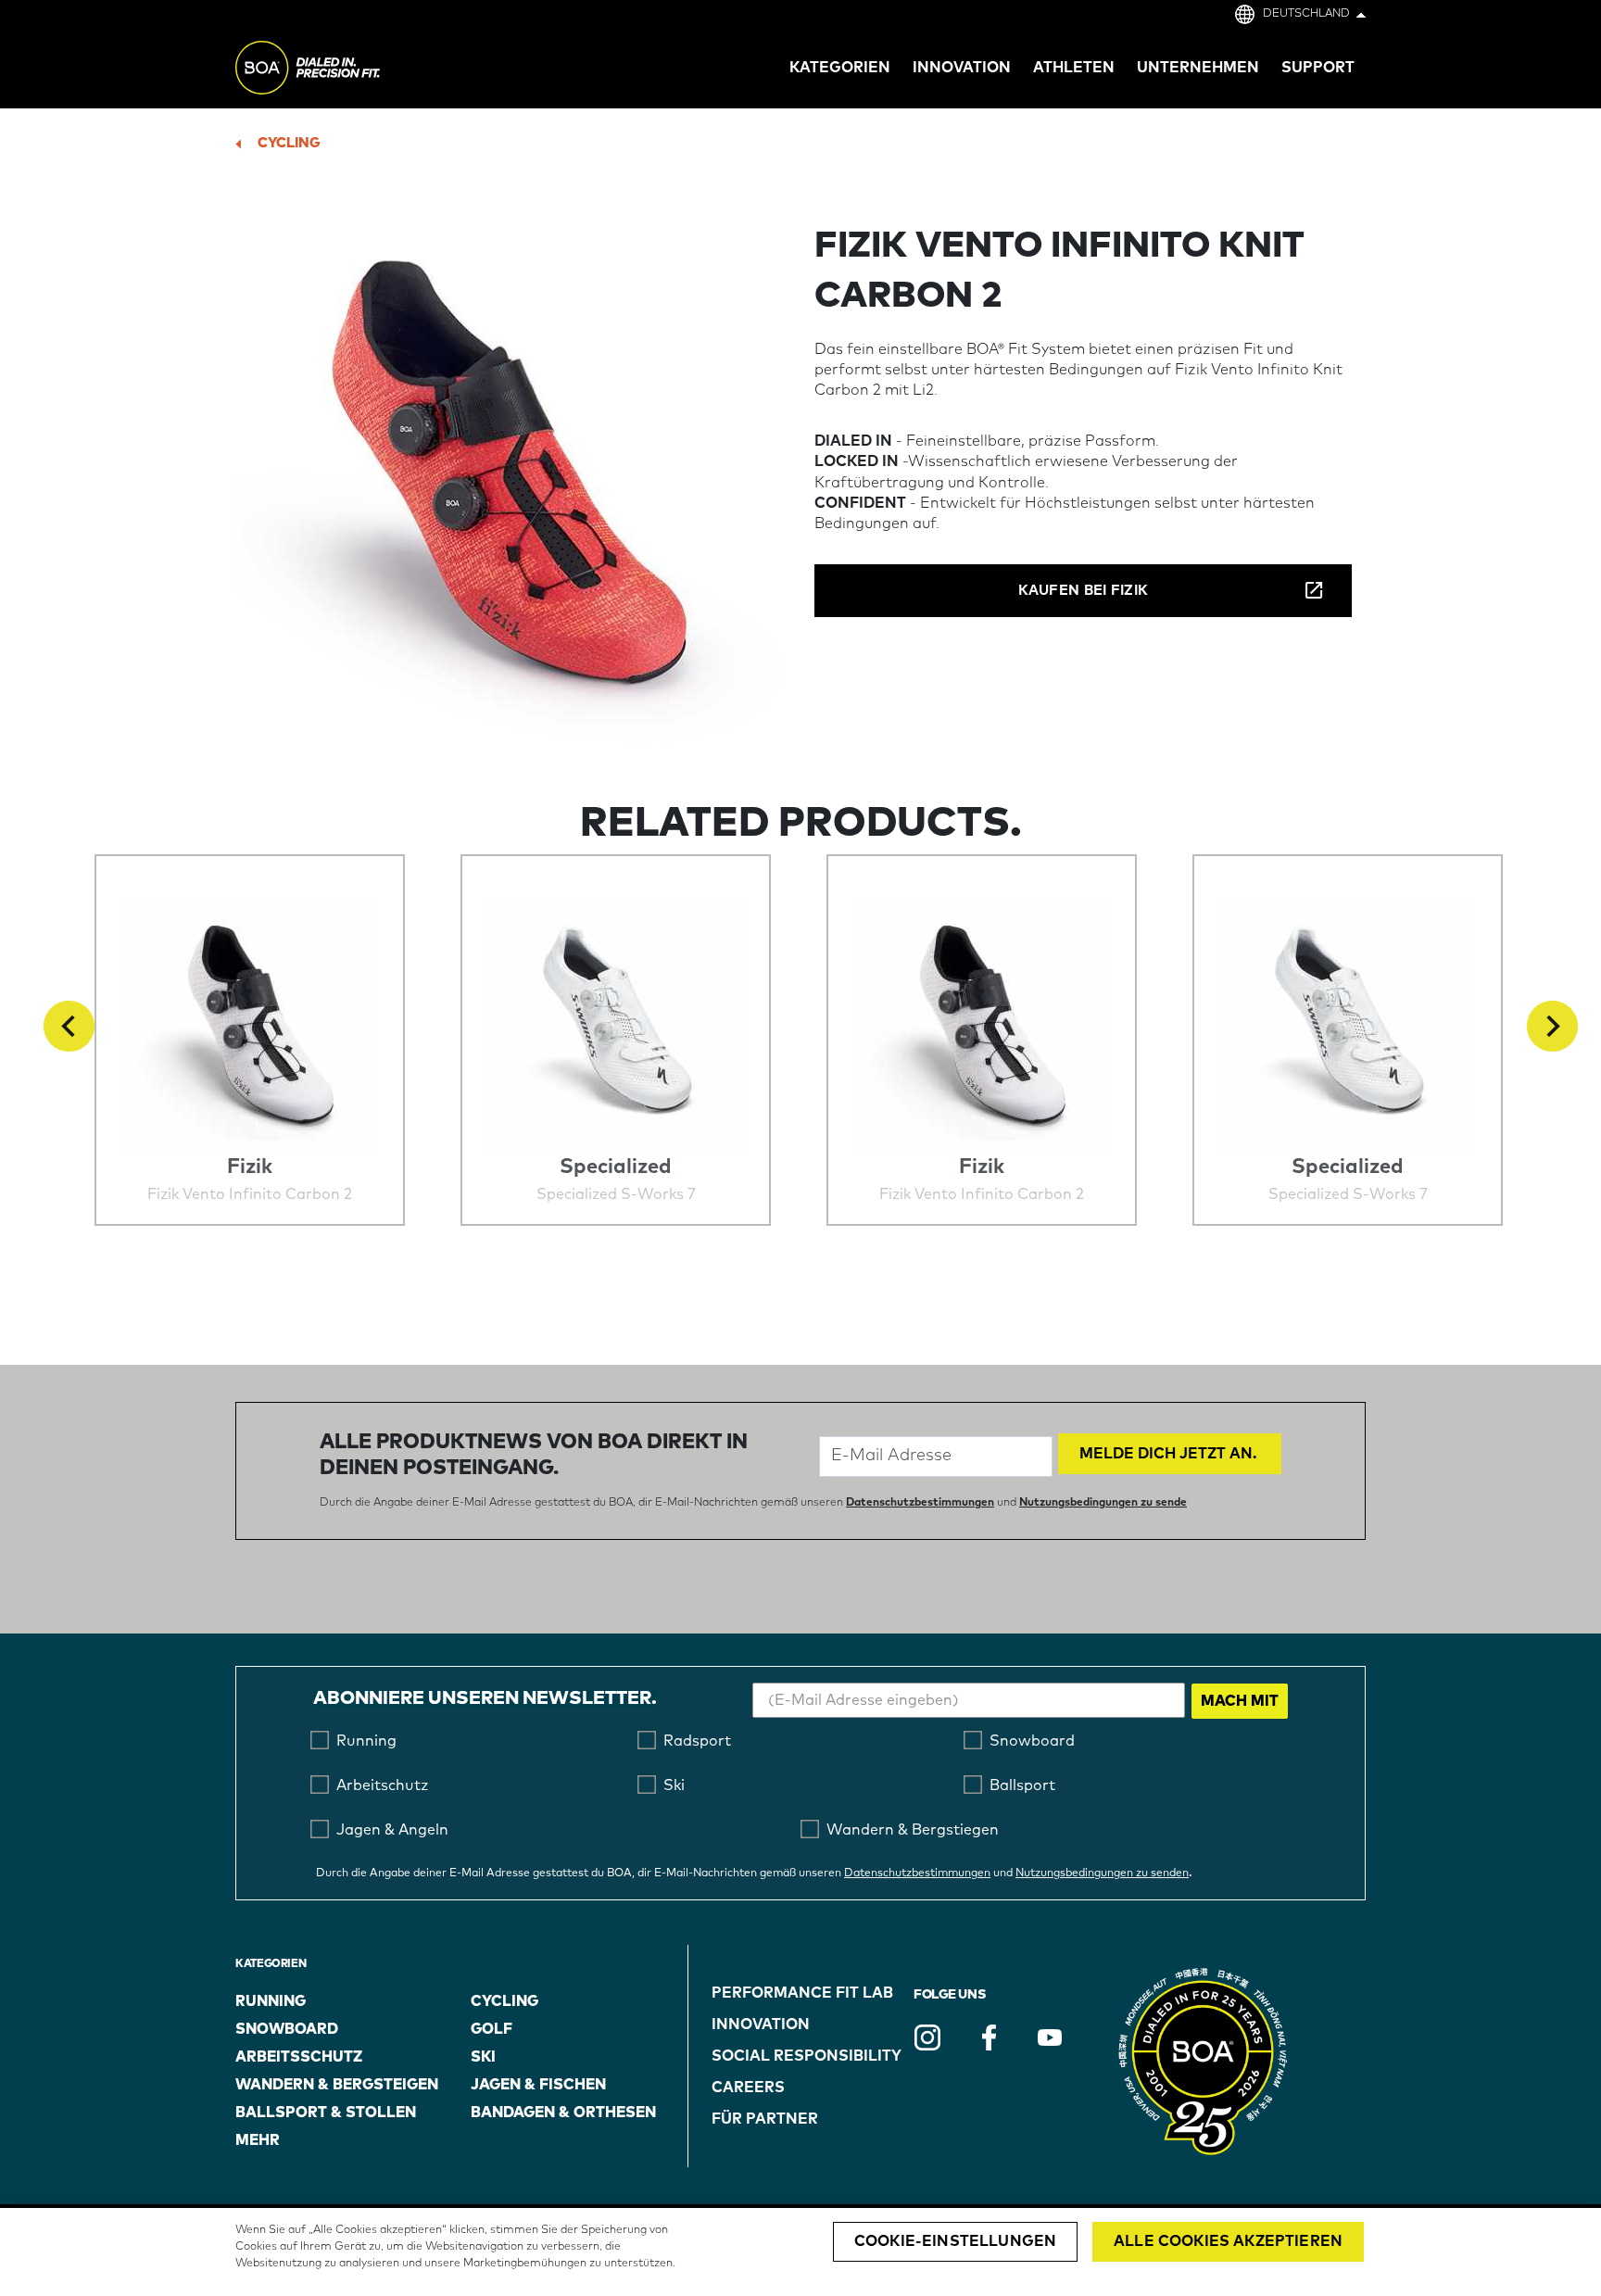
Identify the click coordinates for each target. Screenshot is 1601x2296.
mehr (258, 2140)
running (271, 2001)
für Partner (765, 2119)
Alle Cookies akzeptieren (1228, 2241)
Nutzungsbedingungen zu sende (1103, 1503)
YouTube (1050, 2037)
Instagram (927, 2037)
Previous (69, 1026)
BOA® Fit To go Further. (349, 70)
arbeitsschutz (299, 2057)
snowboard (287, 2029)
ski (483, 2057)
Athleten (1074, 68)
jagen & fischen (538, 2085)
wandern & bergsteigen (337, 2085)
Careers (748, 2088)
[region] (800, 2252)
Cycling (289, 143)
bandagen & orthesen (563, 2113)
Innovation (761, 2025)
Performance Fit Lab (802, 1993)
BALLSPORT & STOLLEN (326, 2113)
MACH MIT (1240, 1701)
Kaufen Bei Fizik (1084, 591)
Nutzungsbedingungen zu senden (1102, 1873)
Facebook (989, 2037)
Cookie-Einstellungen (955, 2241)
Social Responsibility (807, 2056)
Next (1552, 1026)
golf (492, 2029)
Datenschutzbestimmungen (920, 1503)
